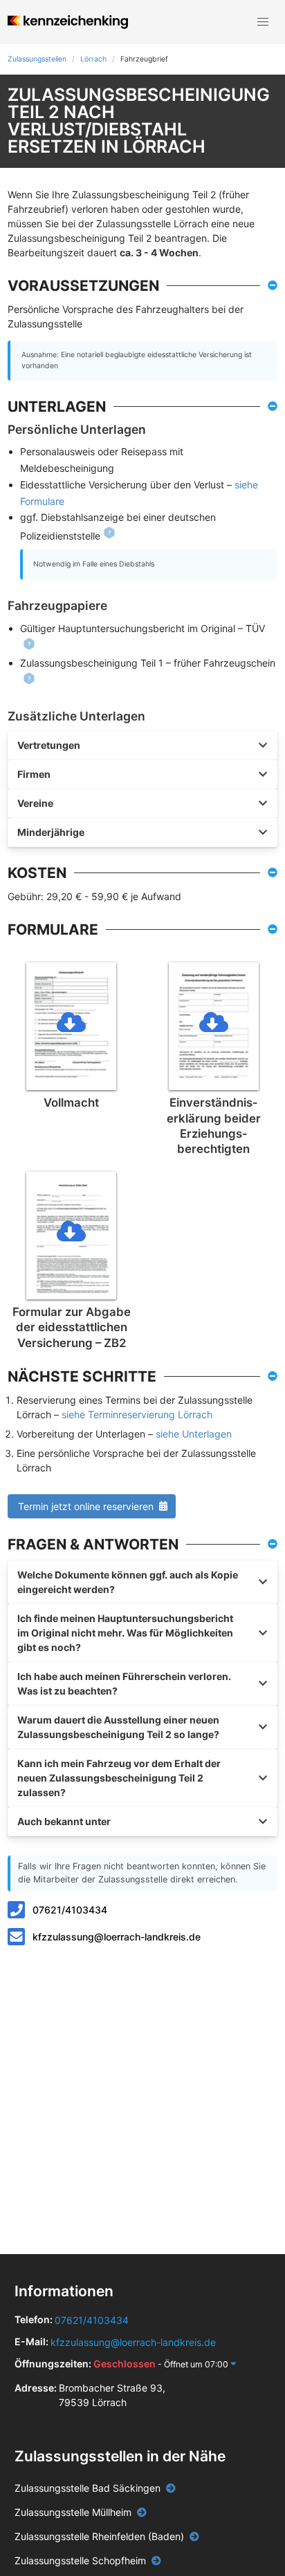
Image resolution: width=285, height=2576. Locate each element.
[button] (263, 22)
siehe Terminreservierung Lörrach (137, 1414)
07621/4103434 (70, 1910)
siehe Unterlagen (194, 1434)
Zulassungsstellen (37, 59)
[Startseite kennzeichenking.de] (67, 22)
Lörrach (93, 59)
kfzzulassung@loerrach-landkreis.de (117, 1937)
